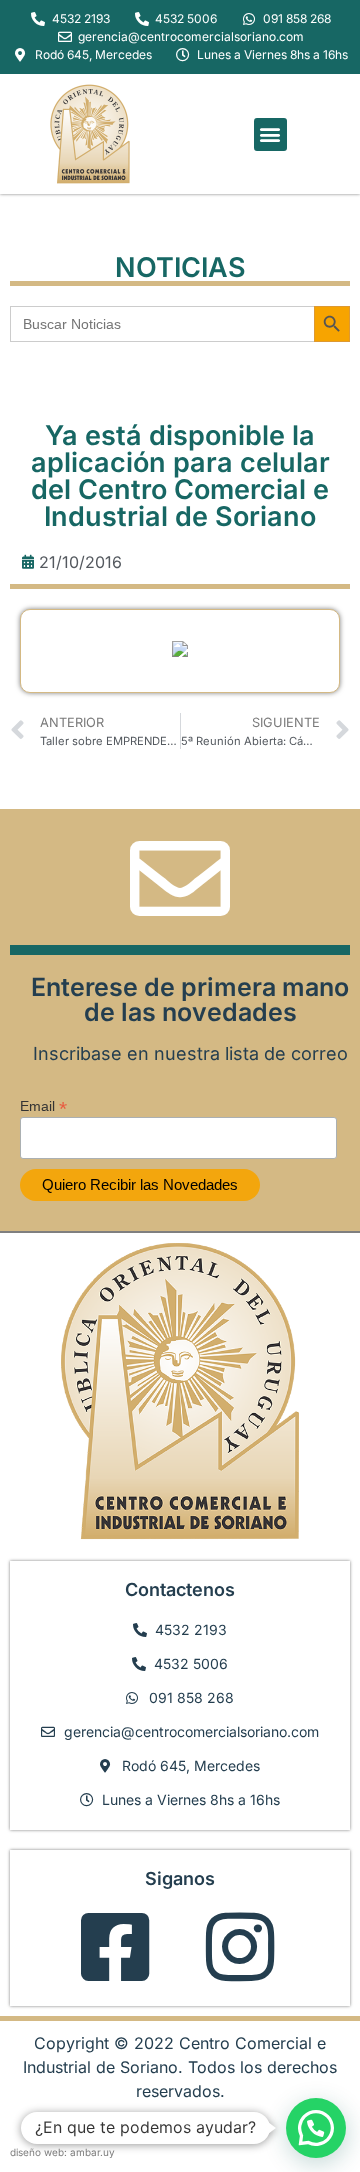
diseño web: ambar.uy (62, 2152)
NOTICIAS (180, 267)
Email (43, 1105)
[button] (270, 134)
